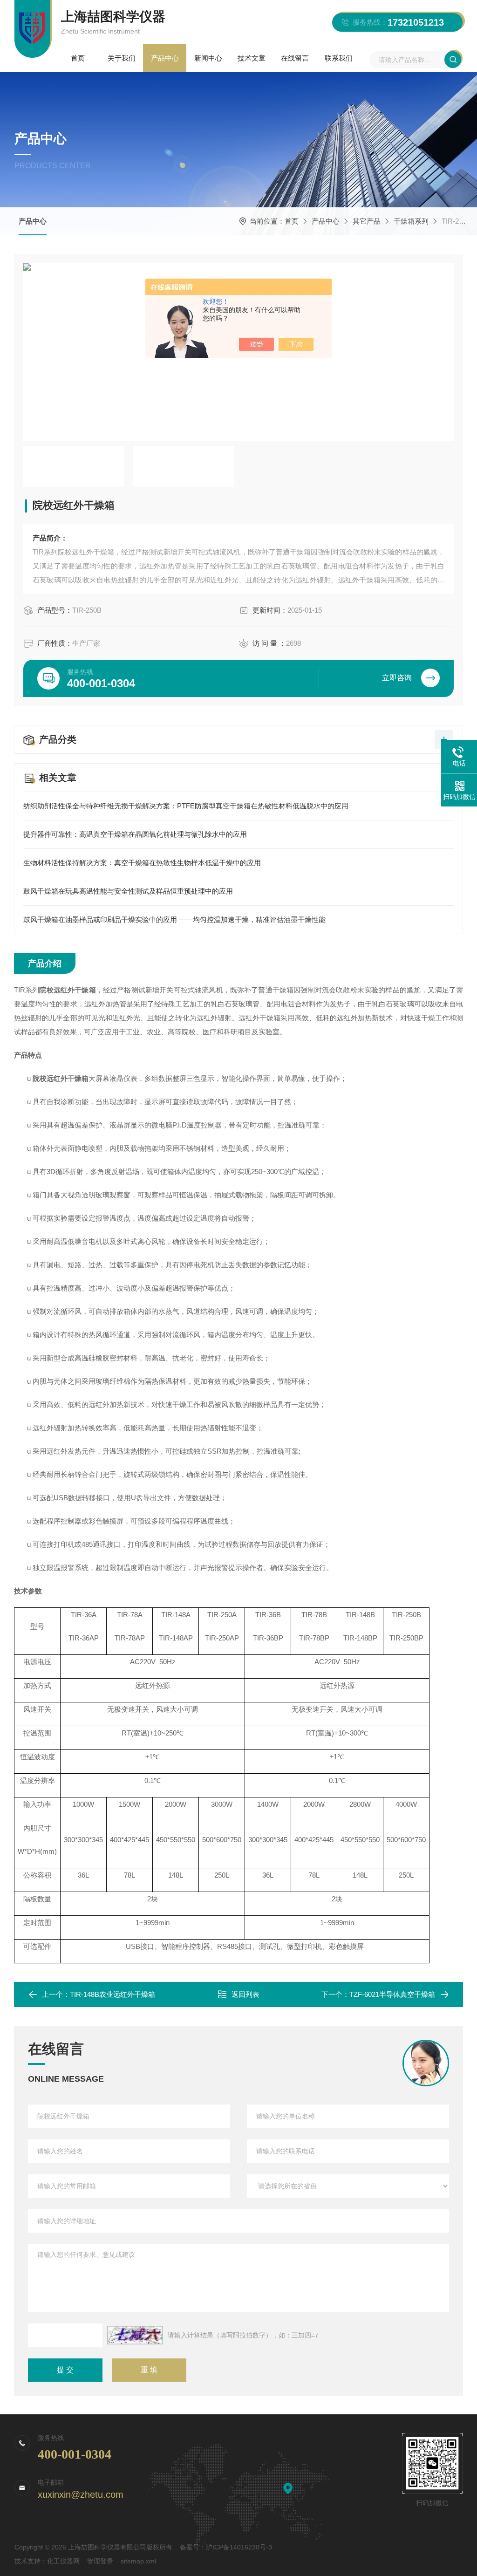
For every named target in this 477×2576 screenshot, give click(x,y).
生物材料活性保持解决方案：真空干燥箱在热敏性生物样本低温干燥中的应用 (142, 863)
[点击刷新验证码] (135, 2335)
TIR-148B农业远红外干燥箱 (112, 1994)
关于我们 (122, 58)
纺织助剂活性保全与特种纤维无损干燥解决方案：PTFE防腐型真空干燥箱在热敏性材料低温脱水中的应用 (186, 806)
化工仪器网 (63, 2561)
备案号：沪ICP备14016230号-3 (226, 2547)
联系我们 (339, 58)
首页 (78, 58)
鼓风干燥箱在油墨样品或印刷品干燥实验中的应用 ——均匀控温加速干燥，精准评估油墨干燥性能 (174, 919)
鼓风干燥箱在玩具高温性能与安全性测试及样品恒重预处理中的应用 (128, 891)
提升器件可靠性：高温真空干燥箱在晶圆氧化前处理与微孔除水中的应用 (135, 834)
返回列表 (245, 1994)
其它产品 (367, 221)
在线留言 (295, 58)
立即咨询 (397, 678)
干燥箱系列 (411, 221)
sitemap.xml (138, 2561)
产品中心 (165, 58)
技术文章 (252, 58)
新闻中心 (208, 58)
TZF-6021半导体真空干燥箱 (392, 1994)
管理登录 (100, 2561)
